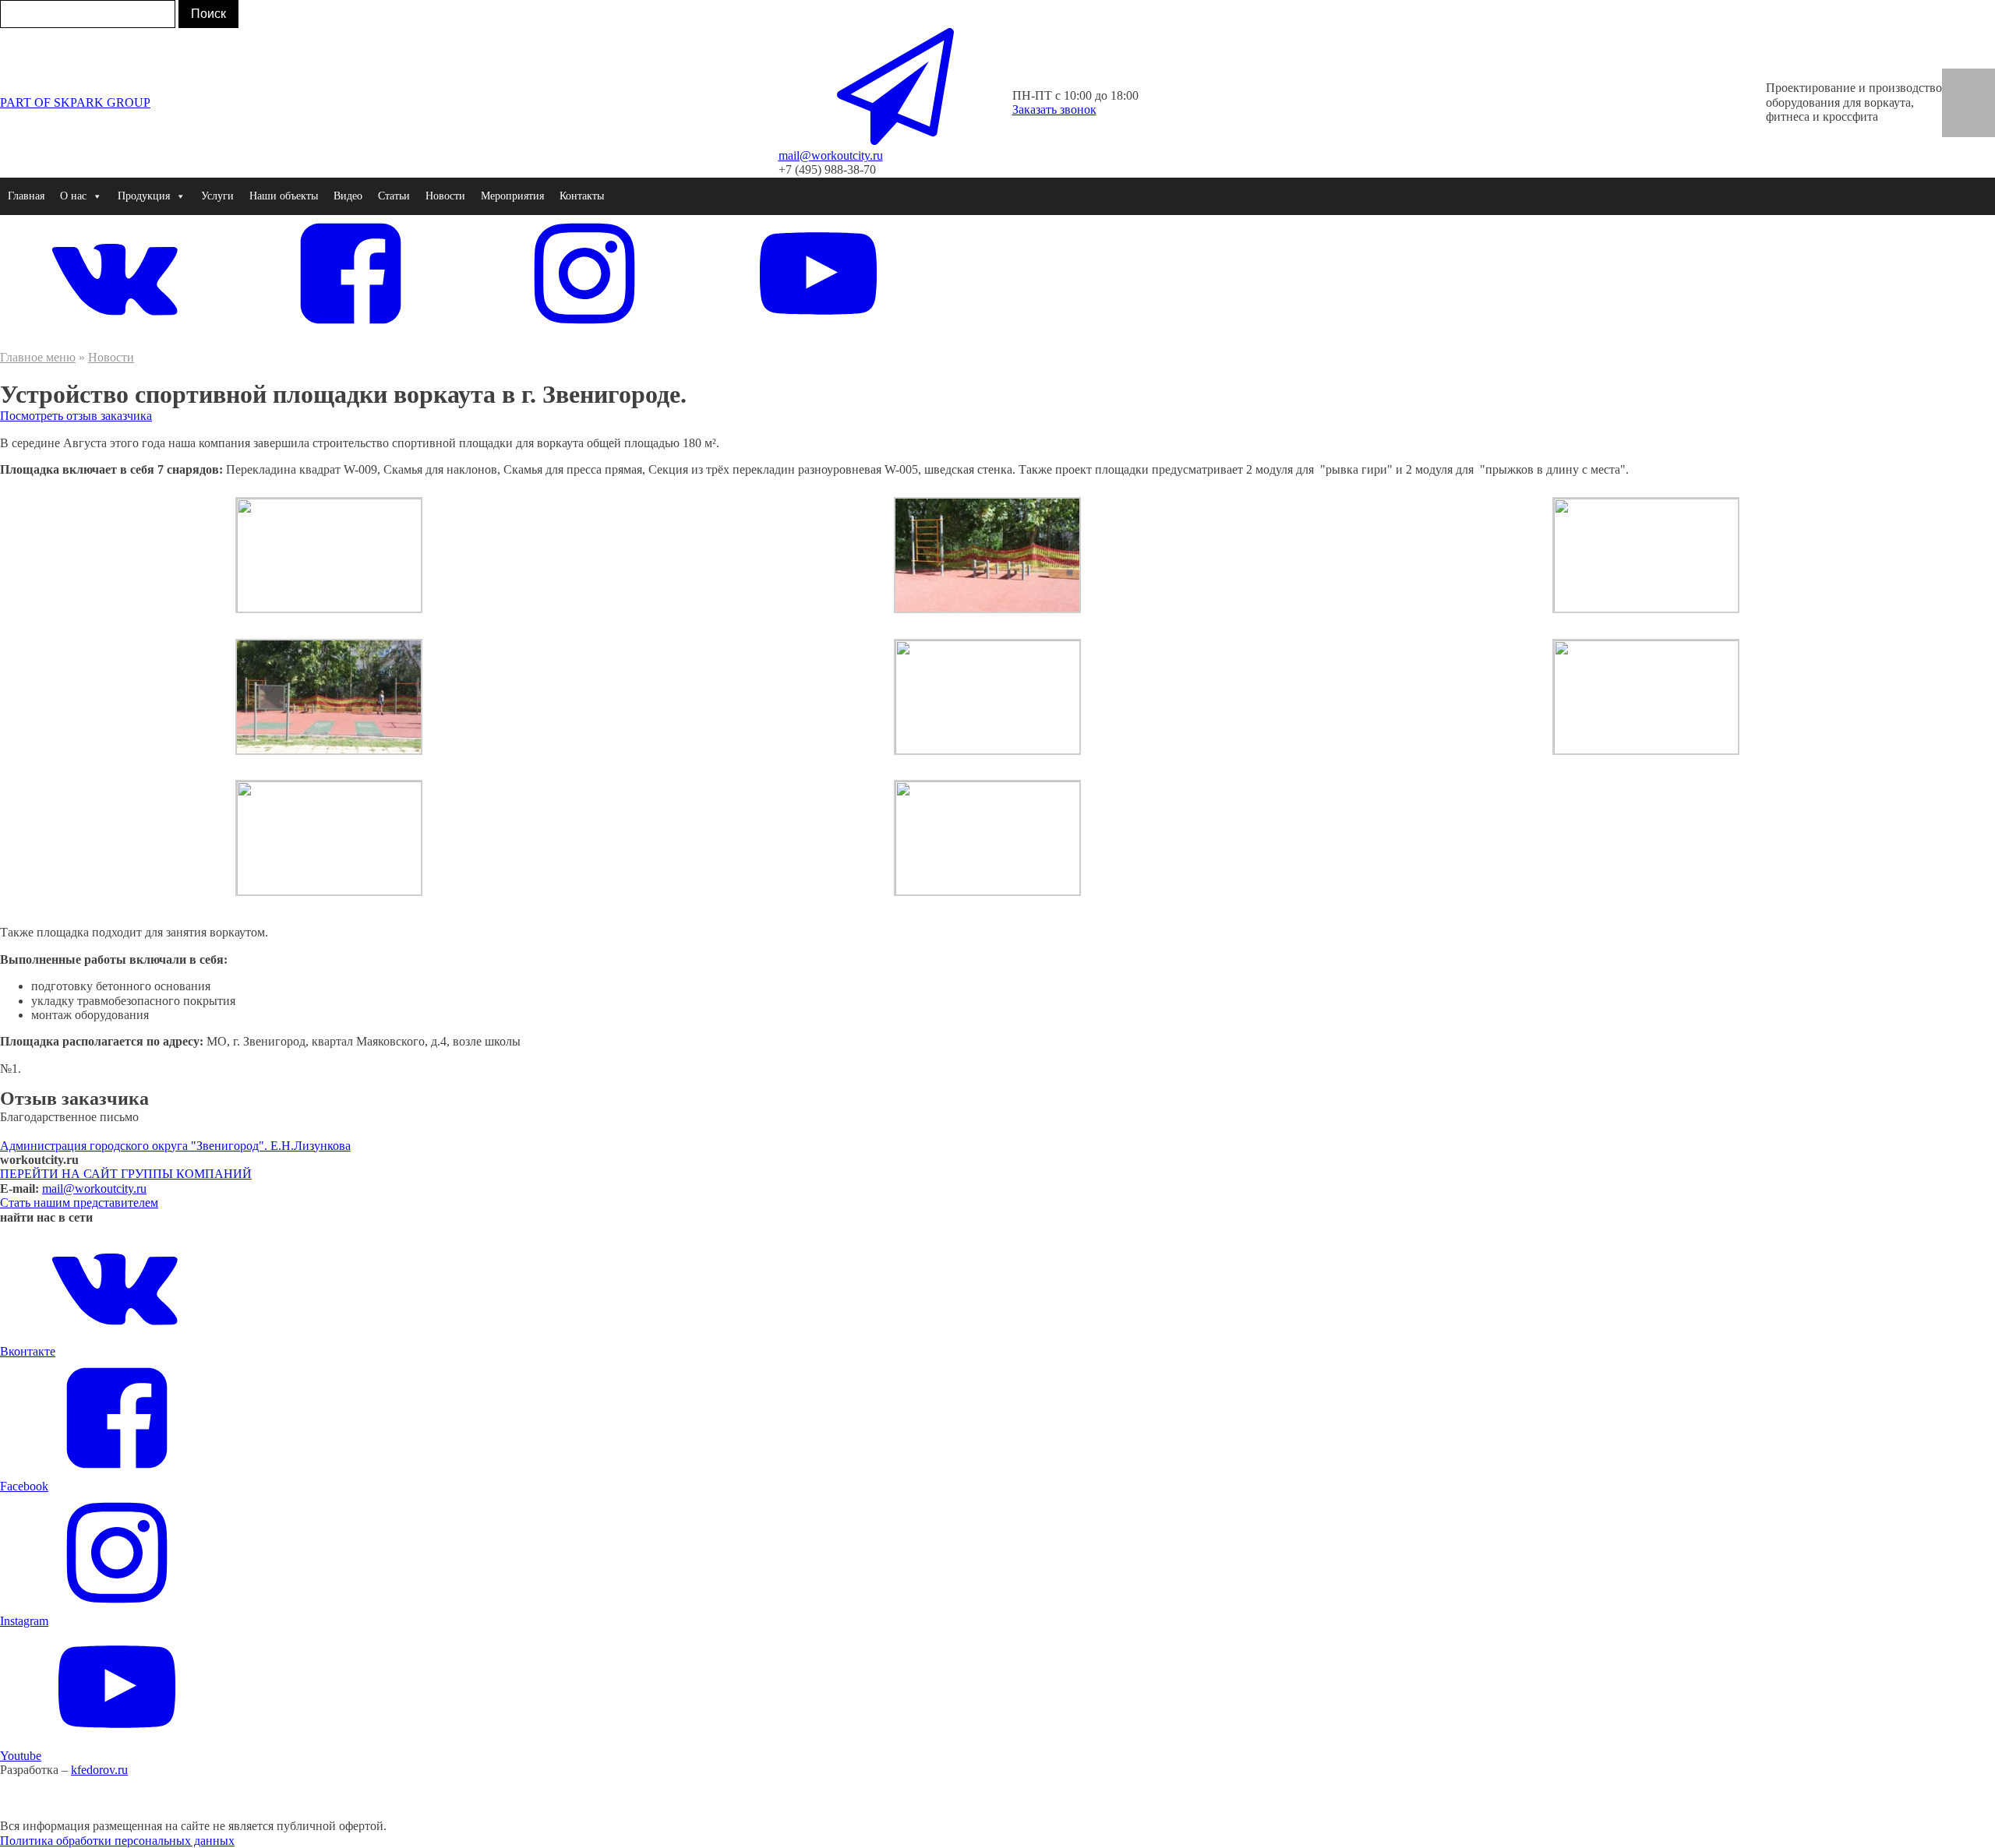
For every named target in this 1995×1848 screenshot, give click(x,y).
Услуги (217, 196)
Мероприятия (512, 196)
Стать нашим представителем (79, 1203)
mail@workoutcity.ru (94, 1189)
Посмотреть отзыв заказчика (76, 416)
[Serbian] (1979, 110)
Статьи (394, 196)
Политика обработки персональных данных (117, 1841)
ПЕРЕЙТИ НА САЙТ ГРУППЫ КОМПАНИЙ (126, 1174)
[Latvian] (1958, 126)
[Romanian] (1979, 94)
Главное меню (38, 357)
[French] (1958, 94)
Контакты (582, 196)
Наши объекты (284, 196)
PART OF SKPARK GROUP (75, 102)
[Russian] (1958, 110)
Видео (348, 196)
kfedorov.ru (99, 1770)
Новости (445, 196)
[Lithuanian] (1979, 126)
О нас (73, 196)
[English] (1958, 79)
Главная (26, 196)
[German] (1979, 79)
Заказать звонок (1054, 109)
